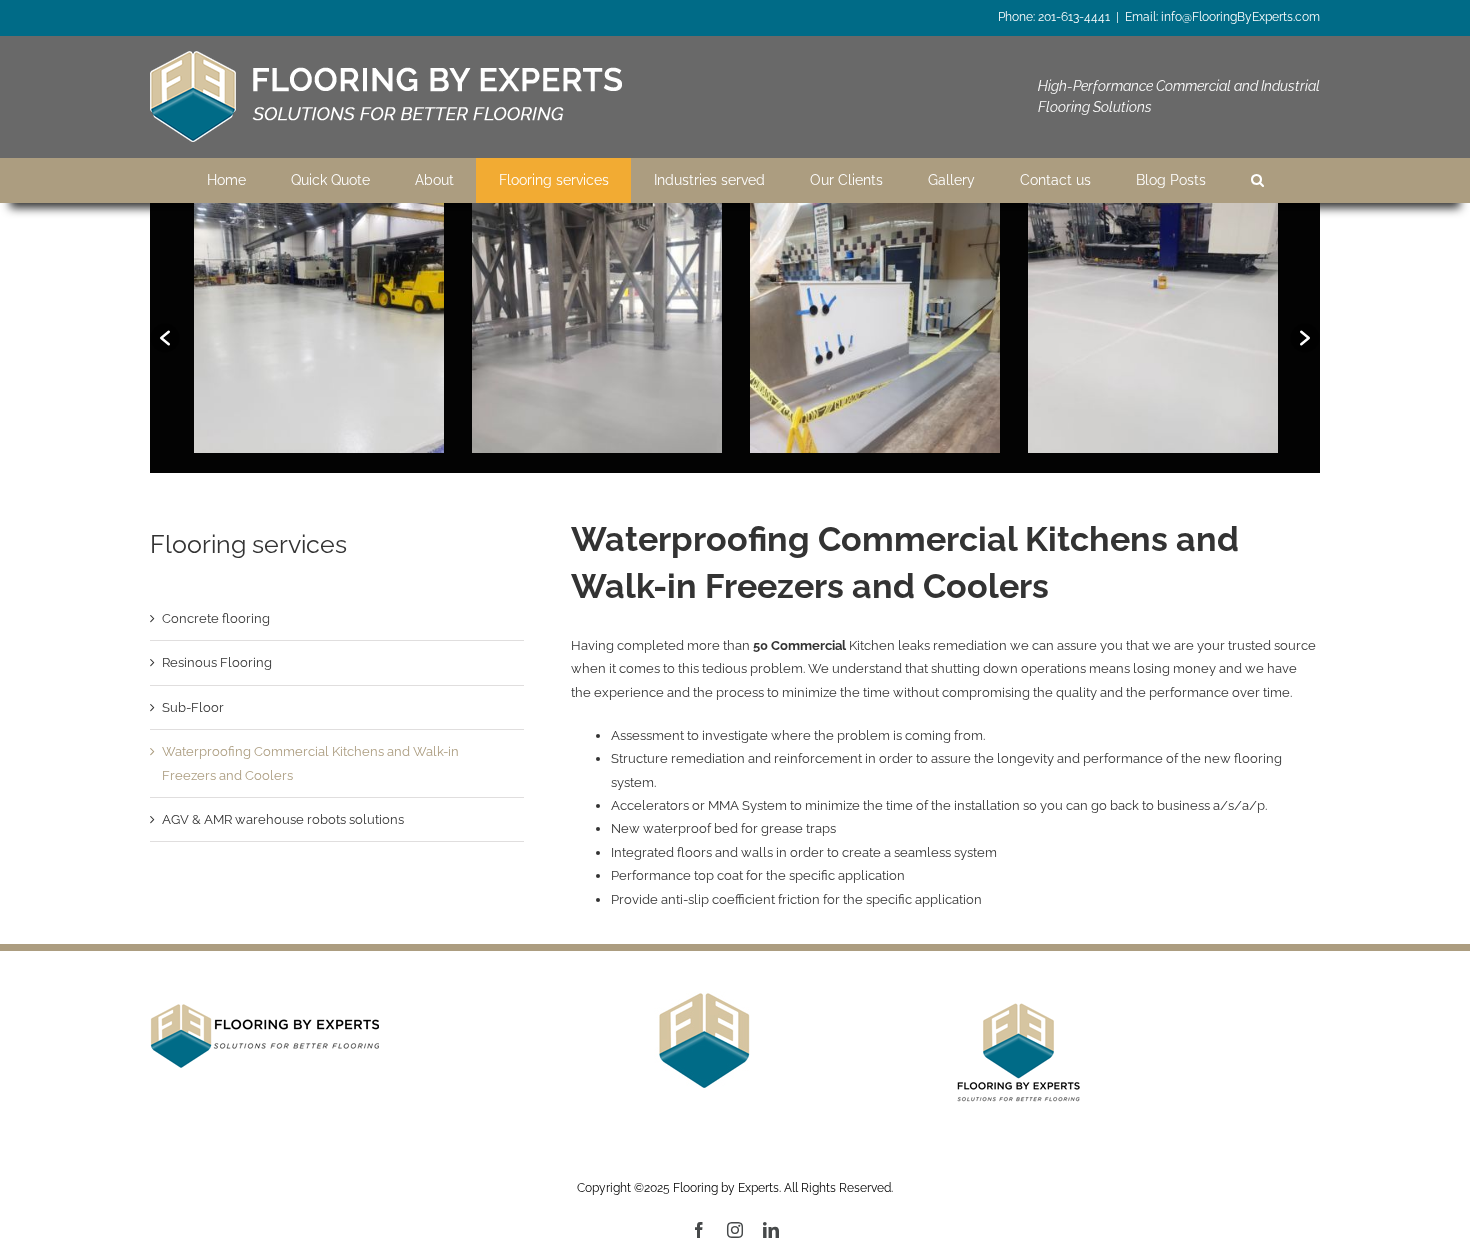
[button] (165, 338)
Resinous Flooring (217, 662)
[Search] (1257, 180)
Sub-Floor (193, 707)
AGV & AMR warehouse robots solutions (283, 819)
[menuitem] (226, 180)
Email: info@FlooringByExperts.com (1222, 17)
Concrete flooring (216, 618)
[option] (319, 328)
